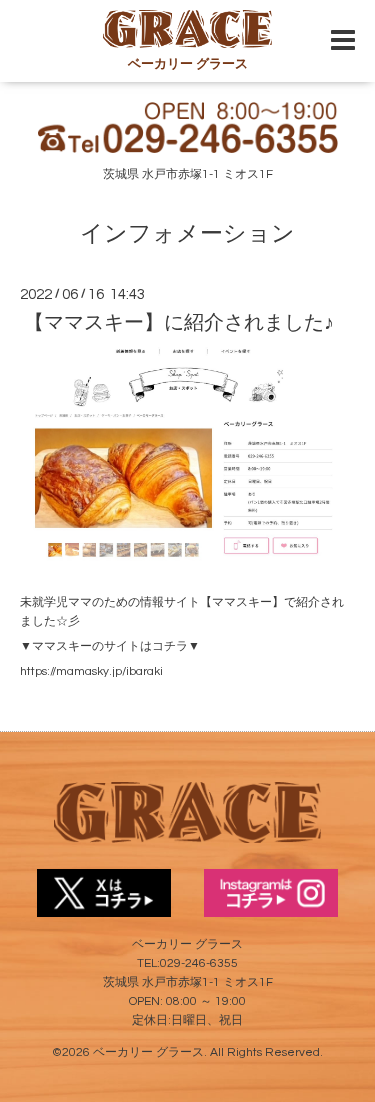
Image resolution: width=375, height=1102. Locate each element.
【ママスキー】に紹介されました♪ (179, 323)
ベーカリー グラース (148, 1052)
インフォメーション (187, 234)
